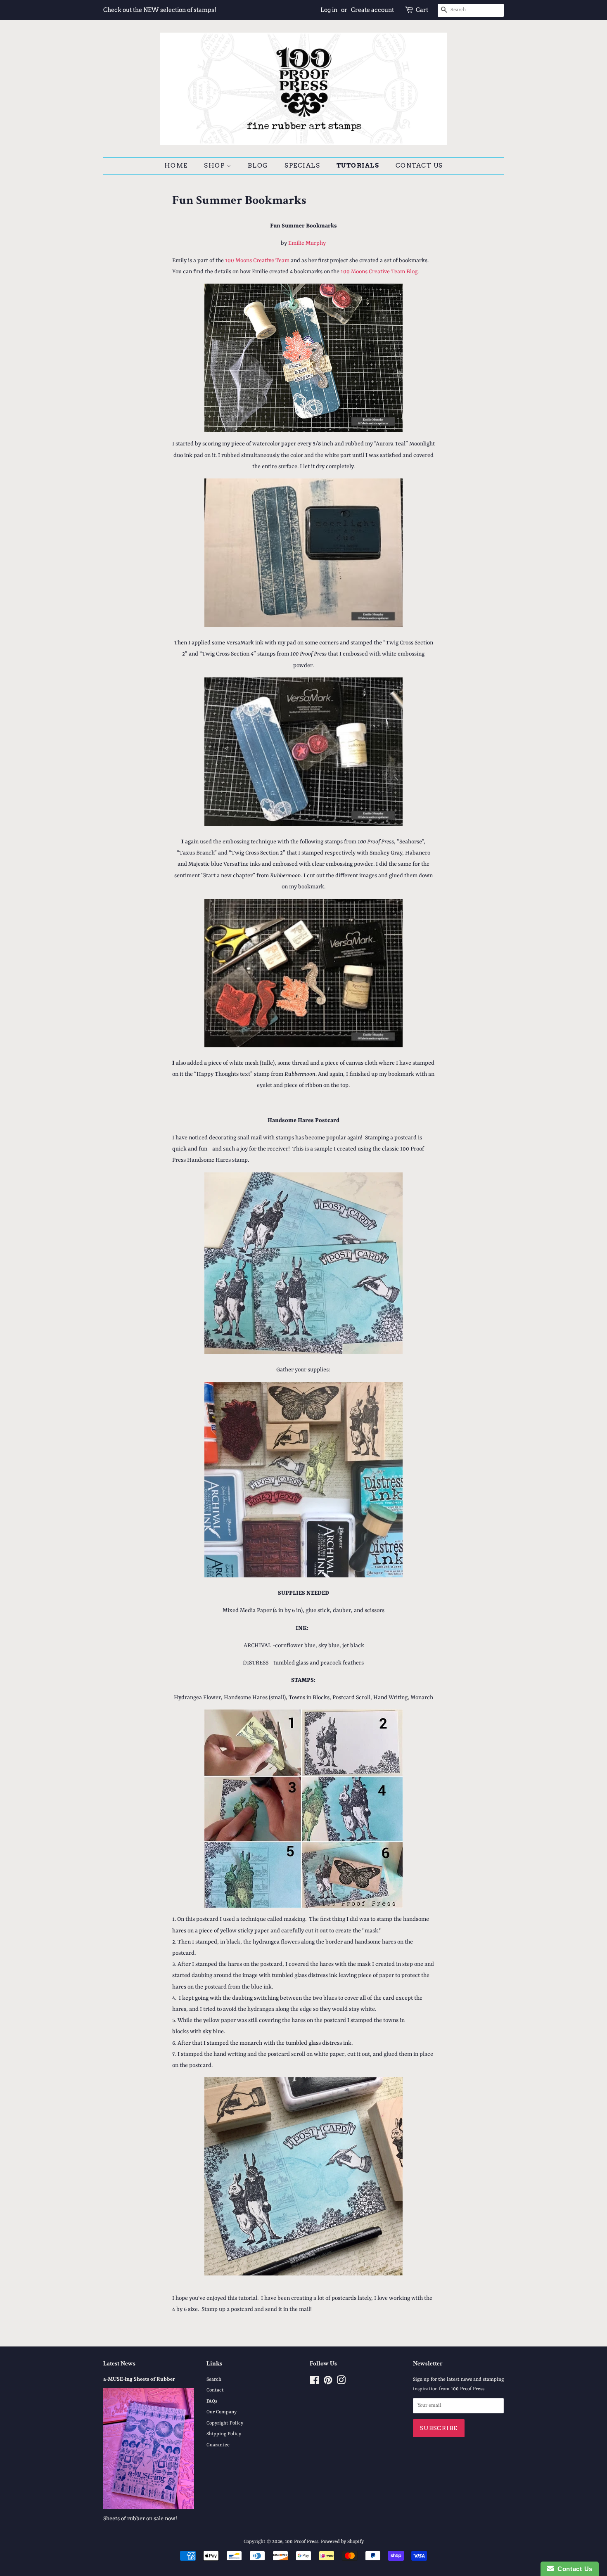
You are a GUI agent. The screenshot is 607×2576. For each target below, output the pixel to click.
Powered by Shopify (342, 2542)
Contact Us (419, 166)
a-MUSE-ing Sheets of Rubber (139, 2379)
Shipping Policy (224, 2434)
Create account (372, 10)
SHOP (215, 166)
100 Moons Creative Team (257, 260)
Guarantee (218, 2445)
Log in (329, 10)
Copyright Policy (225, 2423)
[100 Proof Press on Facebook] (314, 2382)
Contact (215, 2390)
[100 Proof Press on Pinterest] (328, 2382)
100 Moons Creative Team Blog (379, 272)
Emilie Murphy (307, 243)
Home (176, 166)
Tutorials (358, 166)
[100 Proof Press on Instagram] (341, 2382)
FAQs (212, 2401)
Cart (422, 10)
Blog (258, 166)
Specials (302, 166)
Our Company (222, 2412)
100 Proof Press (302, 2542)
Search (214, 2379)
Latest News (119, 2364)
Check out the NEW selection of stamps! (160, 10)
